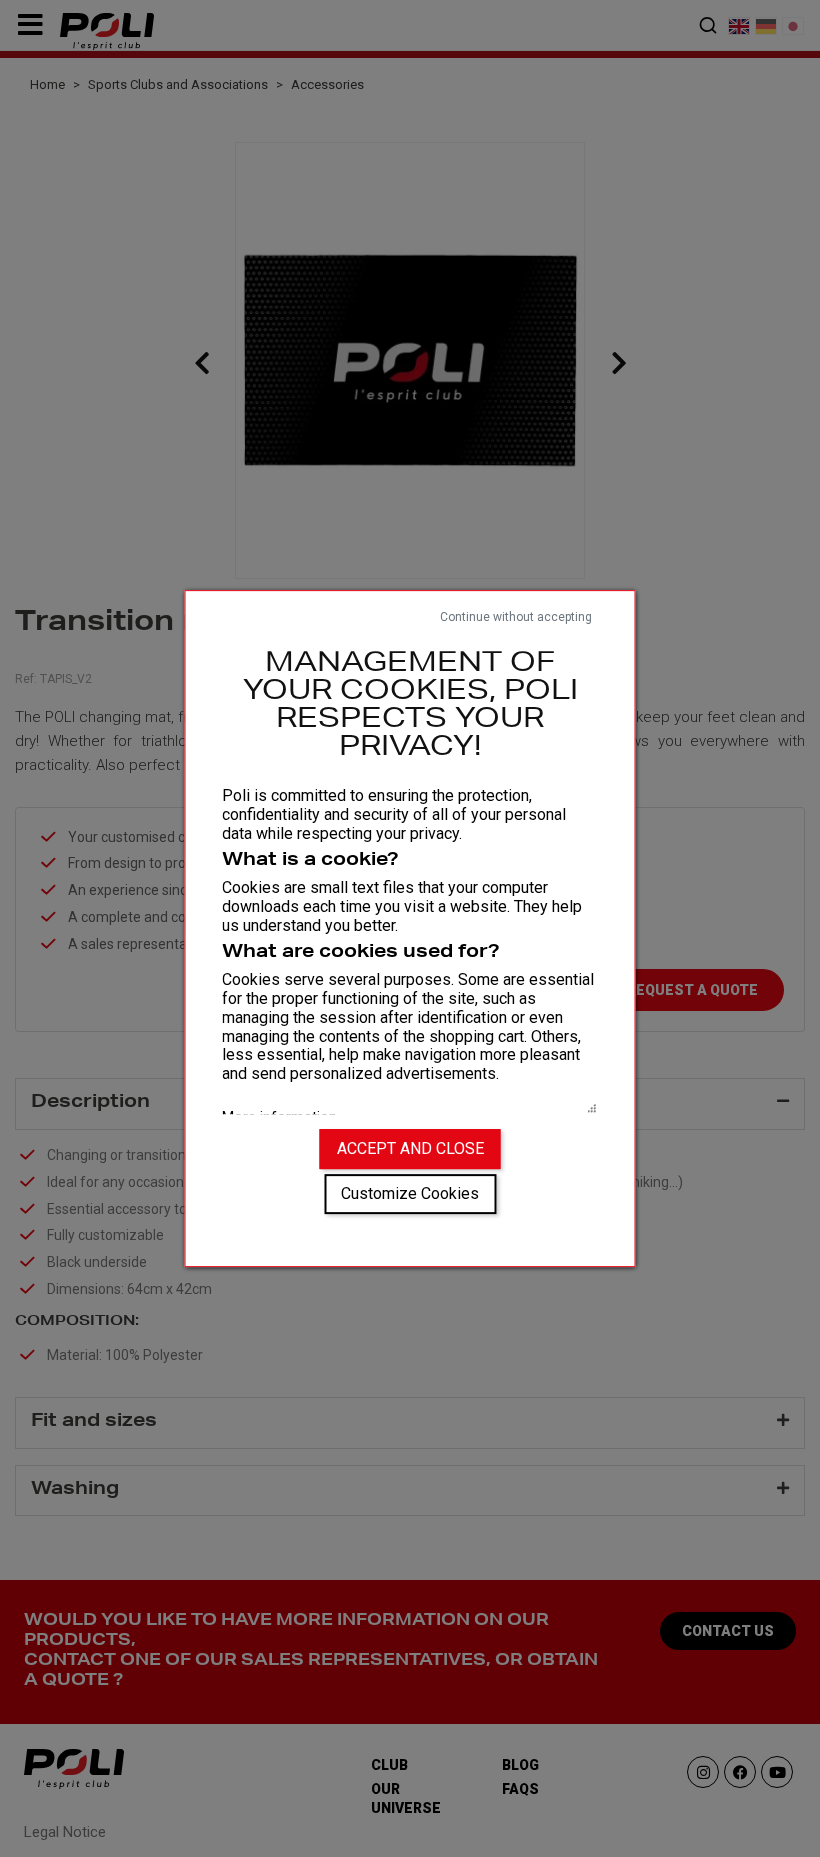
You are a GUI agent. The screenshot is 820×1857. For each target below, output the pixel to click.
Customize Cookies (410, 1193)
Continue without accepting (516, 617)
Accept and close (410, 1148)
